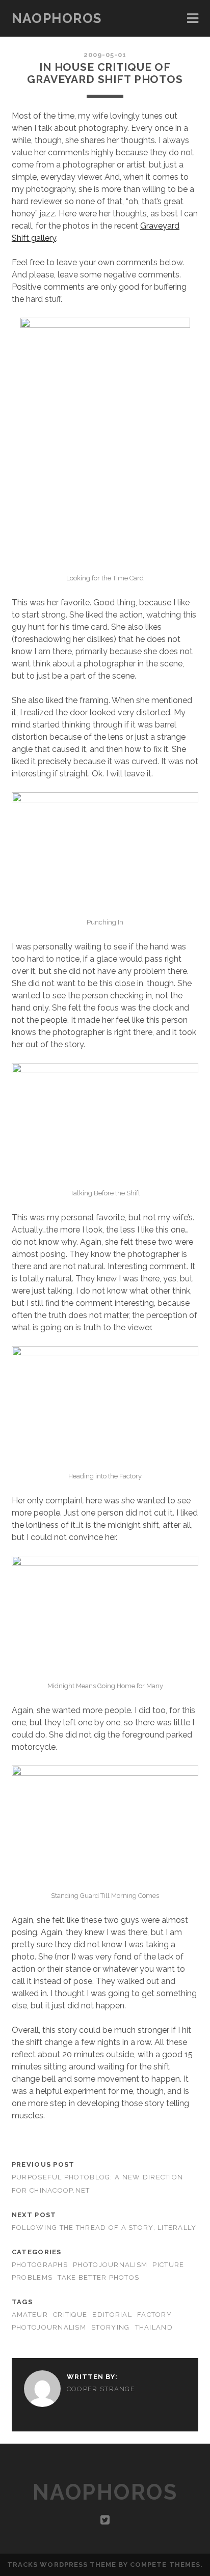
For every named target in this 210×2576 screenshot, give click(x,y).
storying (110, 2327)
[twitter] (105, 2520)
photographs (40, 2265)
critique (70, 2315)
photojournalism (110, 2265)
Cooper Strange (101, 2389)
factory (154, 2315)
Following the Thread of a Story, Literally (104, 2228)
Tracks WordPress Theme (62, 2565)
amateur (30, 2315)
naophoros (57, 18)
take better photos (98, 2277)
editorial (112, 2315)
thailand (154, 2327)
